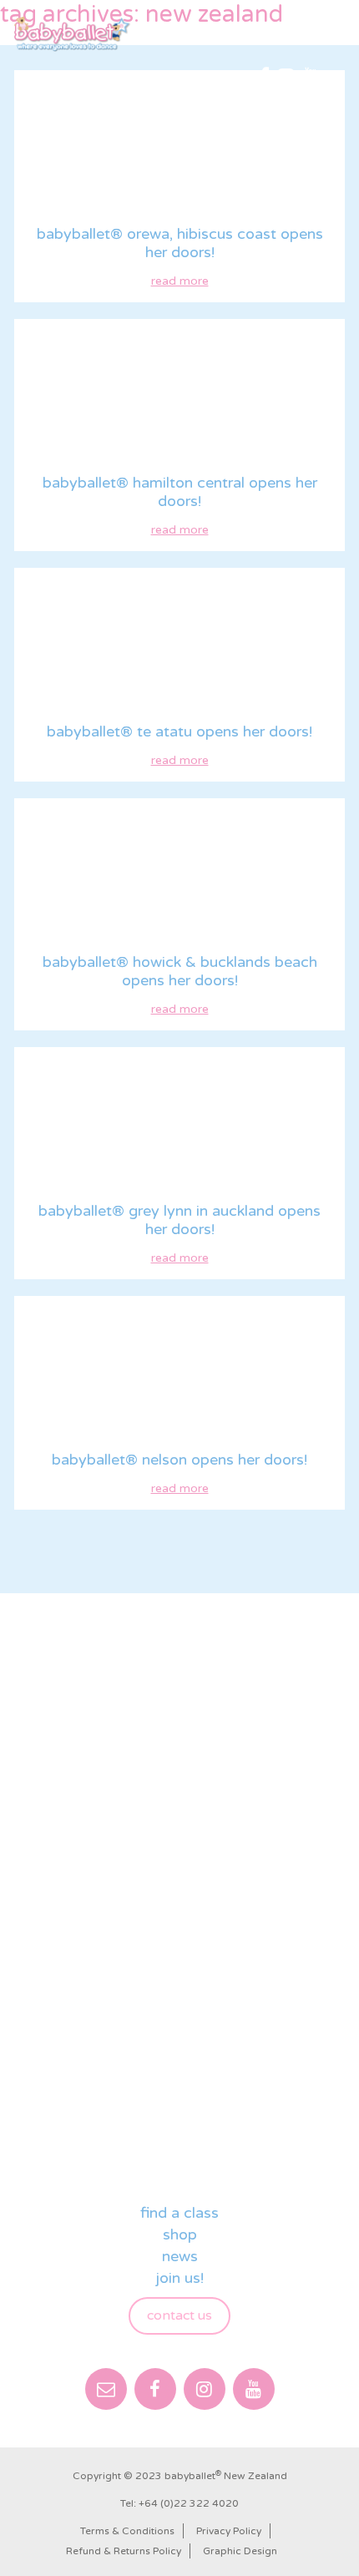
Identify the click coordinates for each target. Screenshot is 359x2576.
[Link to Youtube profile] (311, 78)
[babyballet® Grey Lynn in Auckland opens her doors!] (179, 1122)
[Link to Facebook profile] (264, 78)
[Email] (106, 2389)
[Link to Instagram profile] (286, 78)
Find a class (179, 2213)
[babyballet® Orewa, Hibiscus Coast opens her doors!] (179, 145)
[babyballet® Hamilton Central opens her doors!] (179, 394)
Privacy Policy (229, 2531)
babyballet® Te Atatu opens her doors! (179, 731)
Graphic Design (240, 2551)
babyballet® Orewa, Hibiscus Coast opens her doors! (180, 243)
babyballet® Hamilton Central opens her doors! (180, 492)
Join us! (180, 2278)
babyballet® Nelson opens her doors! (179, 1460)
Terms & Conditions (127, 2531)
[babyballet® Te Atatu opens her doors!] (179, 643)
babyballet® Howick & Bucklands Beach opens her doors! (180, 971)
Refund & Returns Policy (124, 2551)
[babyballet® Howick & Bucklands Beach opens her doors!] (179, 873)
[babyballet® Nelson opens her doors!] (179, 1371)
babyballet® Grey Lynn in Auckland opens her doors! (179, 1220)
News (180, 2256)
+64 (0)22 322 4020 (189, 2503)
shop (180, 2234)
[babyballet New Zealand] (73, 34)
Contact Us (179, 2315)
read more (180, 281)
